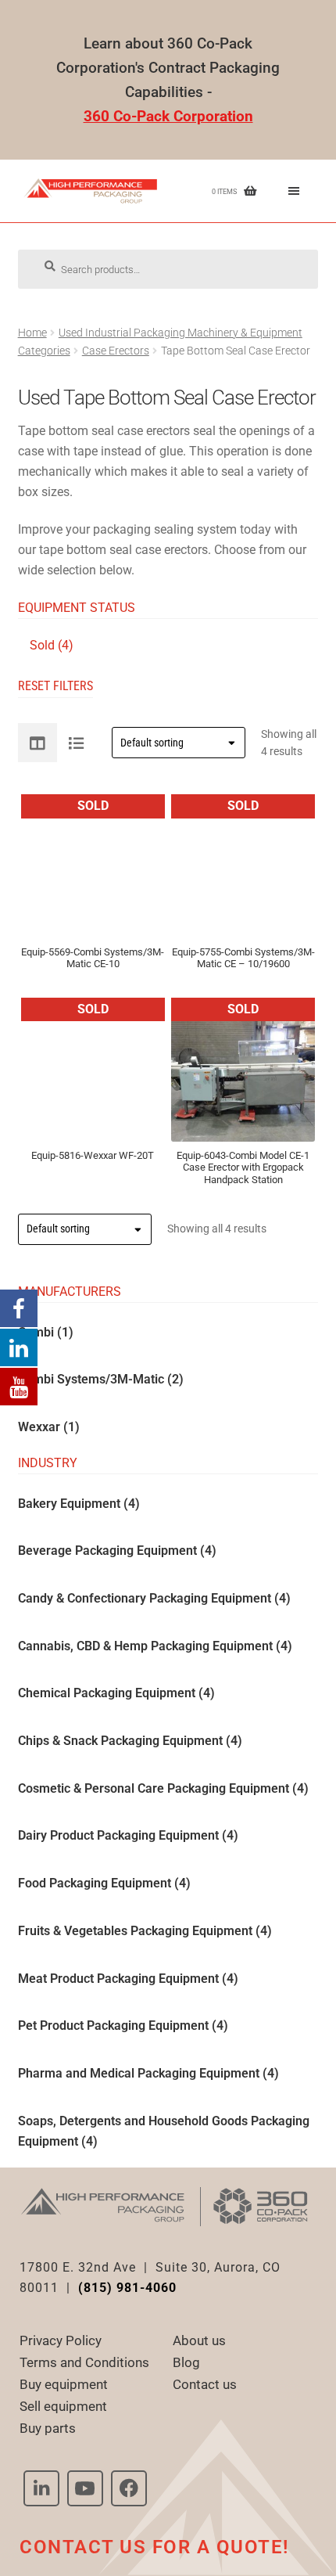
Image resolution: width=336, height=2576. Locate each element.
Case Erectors (116, 351)
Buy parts (48, 2428)
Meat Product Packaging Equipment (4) (128, 1978)
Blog (186, 2362)
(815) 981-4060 (127, 2288)
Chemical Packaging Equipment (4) (116, 1693)
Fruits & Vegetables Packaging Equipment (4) (145, 1931)
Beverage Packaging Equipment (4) (117, 1551)
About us (199, 2340)
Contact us (205, 2384)
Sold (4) (52, 645)
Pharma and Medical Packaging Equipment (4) (148, 2073)
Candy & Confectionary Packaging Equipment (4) (154, 1598)
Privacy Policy (61, 2340)
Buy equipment (64, 2384)
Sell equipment (63, 2406)
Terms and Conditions (84, 2362)
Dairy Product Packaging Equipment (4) (128, 1835)
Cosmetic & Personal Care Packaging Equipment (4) (163, 1788)
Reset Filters (55, 686)
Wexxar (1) (49, 1427)
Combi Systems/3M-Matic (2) (101, 1379)
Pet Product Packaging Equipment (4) (123, 2026)
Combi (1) (46, 1331)
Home (32, 333)
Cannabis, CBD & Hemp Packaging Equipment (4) (155, 1645)
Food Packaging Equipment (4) (104, 1883)
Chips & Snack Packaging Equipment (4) (130, 1741)
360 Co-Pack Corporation (168, 116)
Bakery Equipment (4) (79, 1503)
